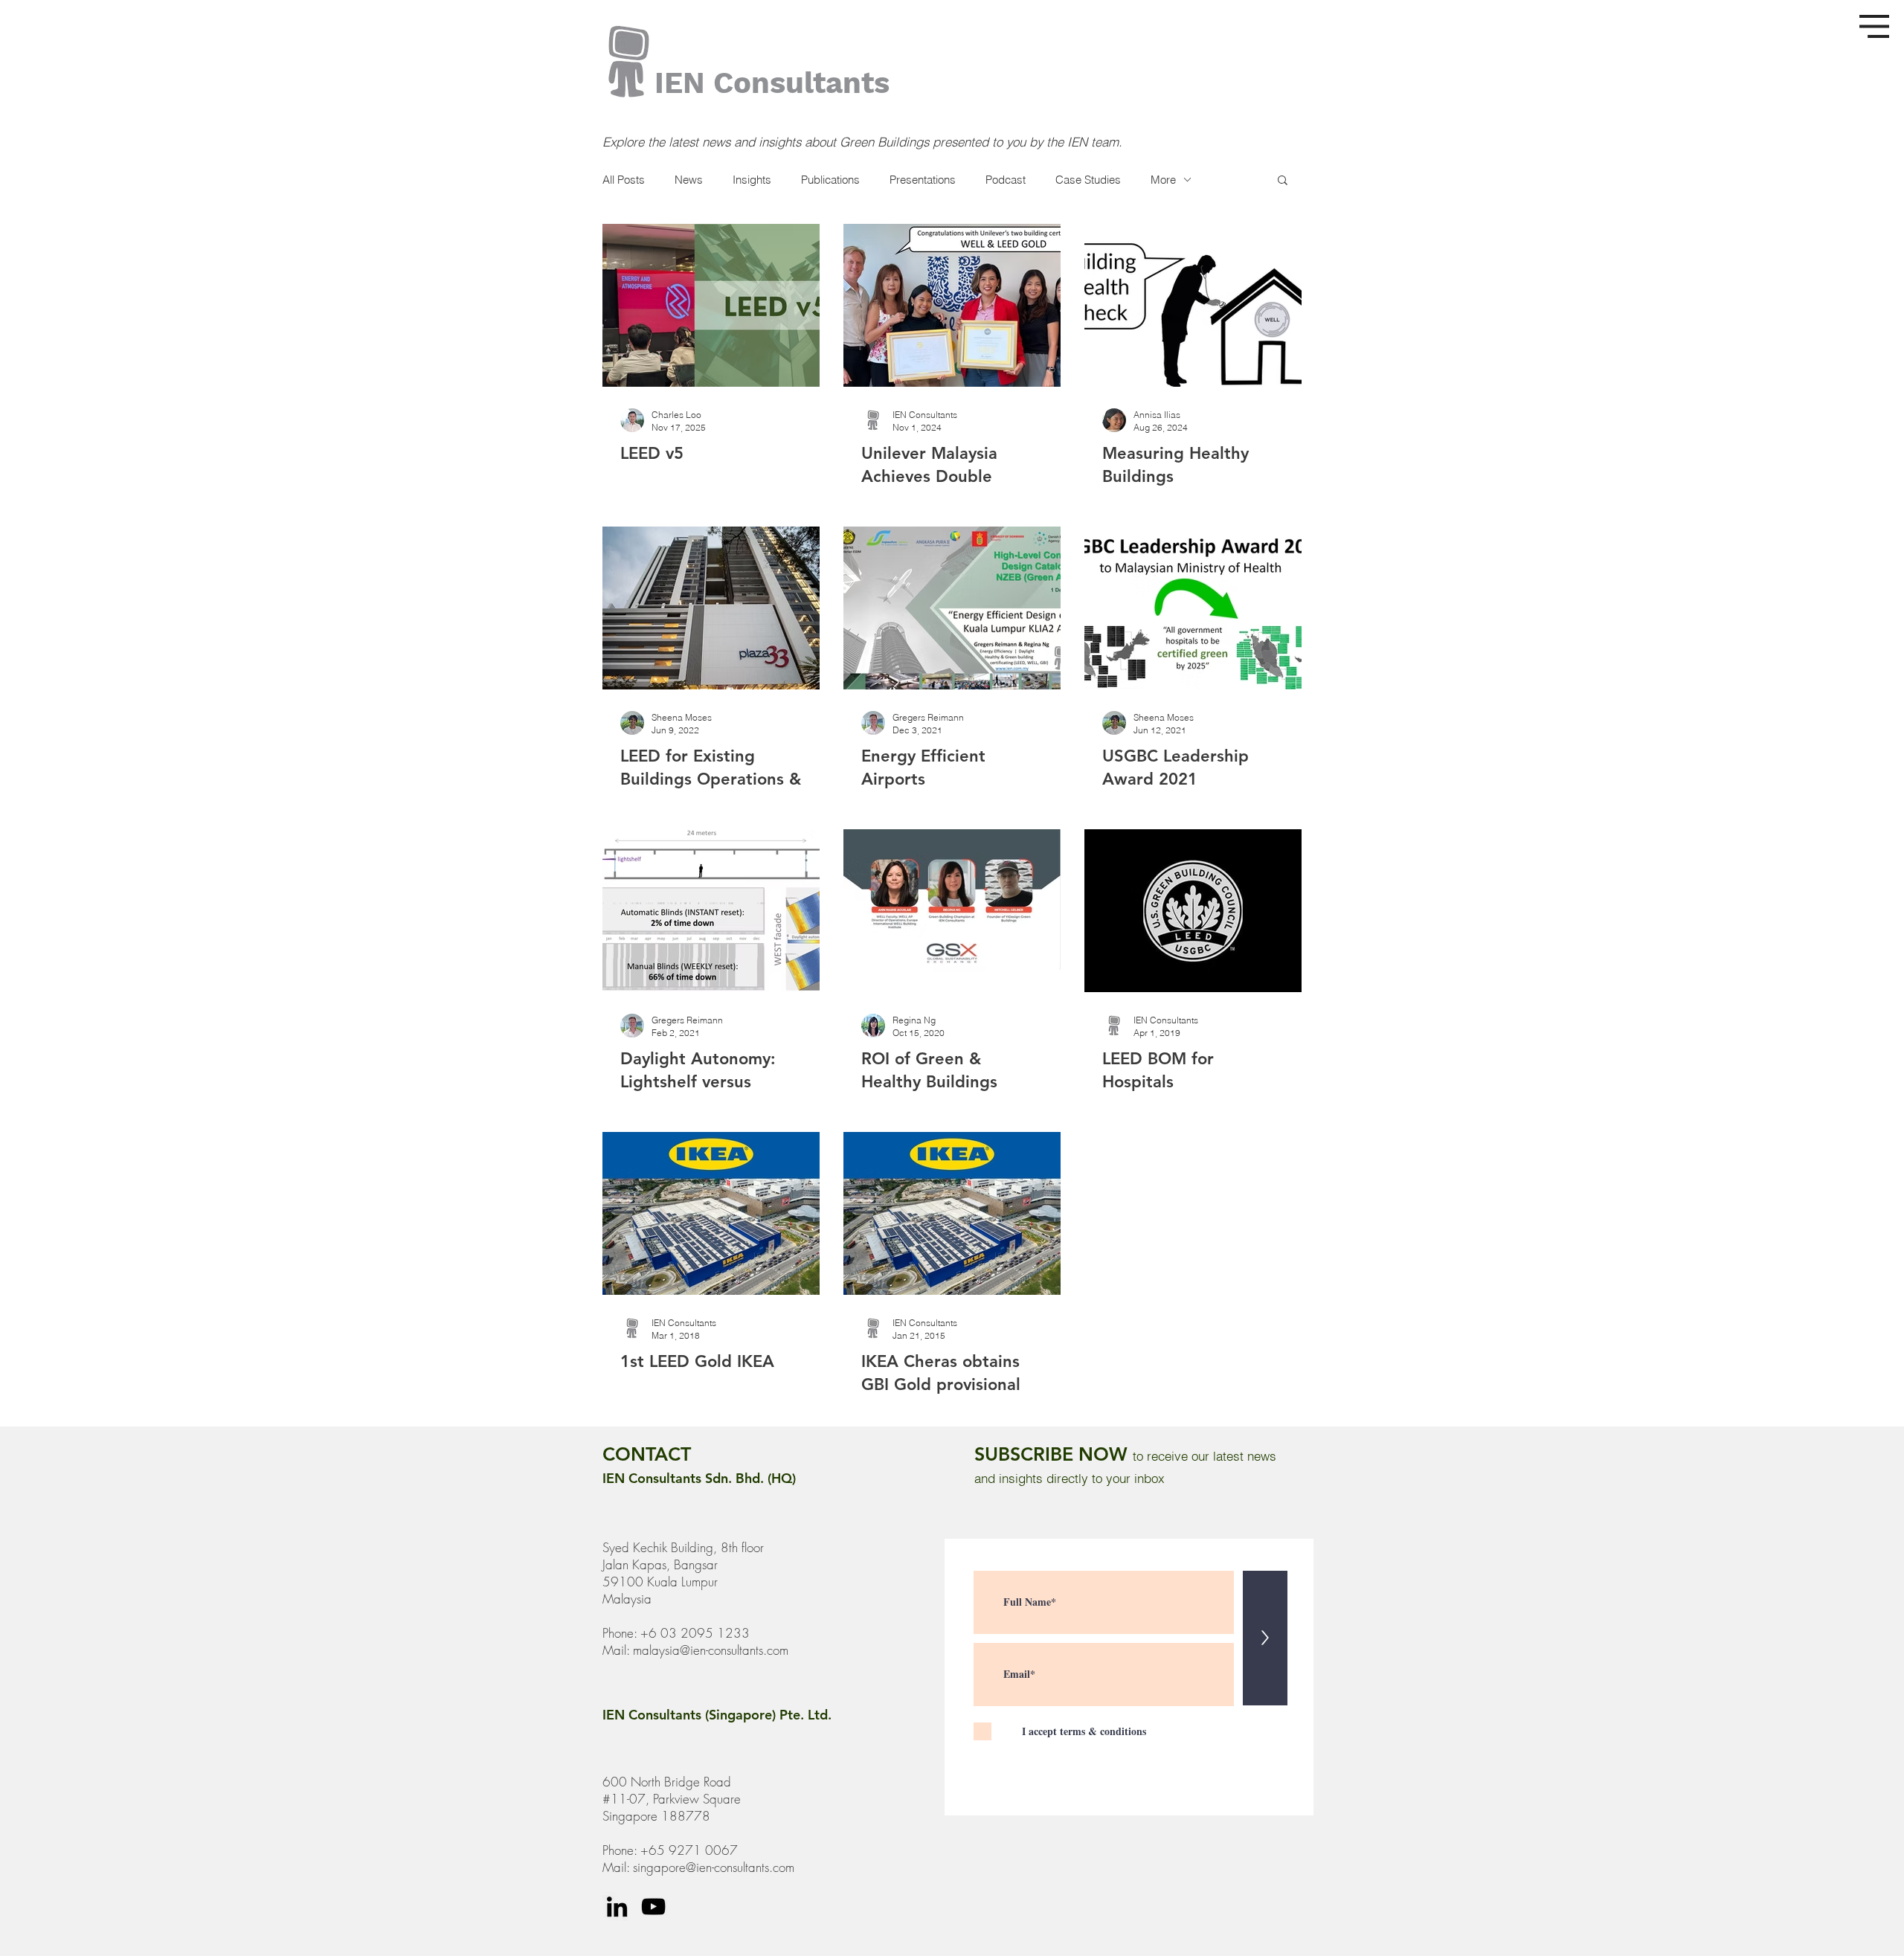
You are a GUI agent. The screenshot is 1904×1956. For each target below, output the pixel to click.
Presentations (923, 180)
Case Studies (1088, 180)
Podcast (1006, 180)
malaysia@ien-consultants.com (711, 1650)
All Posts (624, 180)
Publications (830, 180)
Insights (752, 180)
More (1163, 180)
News (689, 180)
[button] (1874, 26)
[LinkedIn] (617, 1907)
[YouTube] (653, 1907)
